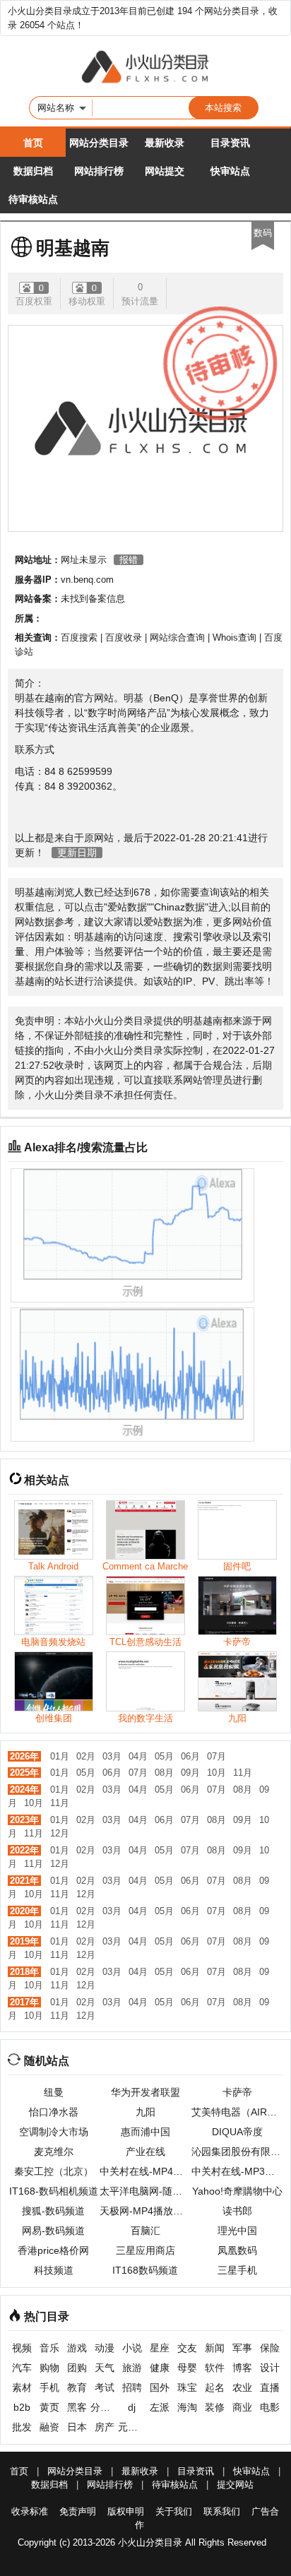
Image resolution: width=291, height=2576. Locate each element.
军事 (242, 2348)
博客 (242, 2368)
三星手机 (237, 2270)
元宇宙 (132, 2427)
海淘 (187, 2407)
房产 (105, 2427)
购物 (49, 2368)
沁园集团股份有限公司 (237, 2151)
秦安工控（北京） (54, 2171)
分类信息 (104, 2407)
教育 (77, 2387)
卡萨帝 (237, 2092)
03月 (112, 1756)
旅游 (132, 2368)
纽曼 (54, 2092)
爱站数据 (127, 907)
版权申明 (126, 2511)
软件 (215, 2368)
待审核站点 (33, 199)
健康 (160, 2368)
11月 (243, 1773)
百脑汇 (145, 2231)
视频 (22, 2348)
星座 (160, 2348)
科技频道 (54, 2270)
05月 (164, 1756)
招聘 (132, 2387)
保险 (270, 2348)
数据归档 (33, 171)
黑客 (77, 2407)
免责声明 (78, 2511)
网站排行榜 (99, 171)
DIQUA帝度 (237, 2132)
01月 (60, 1756)
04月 (138, 1756)
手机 (49, 2387)
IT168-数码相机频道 (54, 2191)
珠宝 (187, 2387)
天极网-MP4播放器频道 (145, 2211)
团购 (77, 2368)
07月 (216, 1756)
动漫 (105, 2348)
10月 (216, 1773)
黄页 (49, 2407)
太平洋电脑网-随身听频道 (145, 2191)
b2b (22, 2407)
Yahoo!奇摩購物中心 (237, 2191)
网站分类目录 (99, 143)
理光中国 (237, 2231)
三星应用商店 (145, 2250)
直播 (270, 2387)
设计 (270, 2368)
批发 (22, 2427)
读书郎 (237, 2211)
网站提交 (165, 171)
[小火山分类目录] (145, 68)
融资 (49, 2427)
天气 (105, 2368)
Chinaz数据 (179, 907)
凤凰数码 (237, 2250)
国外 (160, 2387)
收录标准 (30, 2511)
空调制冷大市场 (54, 2132)
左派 (160, 2407)
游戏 (77, 2348)
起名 (215, 2387)
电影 (270, 2407)
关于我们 (174, 2511)
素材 (22, 2387)
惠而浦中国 (145, 2132)
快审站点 (230, 171)
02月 (86, 1756)
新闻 (215, 2348)
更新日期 (77, 853)
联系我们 (222, 2511)
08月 (164, 1773)
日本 (77, 2427)
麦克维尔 (54, 2151)
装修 (215, 2407)
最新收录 (165, 143)
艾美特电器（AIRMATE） (237, 2112)
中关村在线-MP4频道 (145, 2171)
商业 (242, 2407)
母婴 (187, 2368)
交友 (187, 2348)
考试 (105, 2387)
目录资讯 (230, 143)
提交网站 (235, 2485)
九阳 (145, 2112)
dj (132, 2407)
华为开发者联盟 (145, 2092)
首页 (33, 143)
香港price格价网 (53, 2250)
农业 (242, 2387)
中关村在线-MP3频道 (237, 2171)
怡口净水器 (54, 2112)
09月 (190, 1773)
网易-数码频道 (53, 2231)
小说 (132, 2348)
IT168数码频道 (145, 2270)
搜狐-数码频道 (53, 2211)
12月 (60, 1833)
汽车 (22, 2368)
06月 (190, 1756)
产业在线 (145, 2151)
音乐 (49, 2348)
